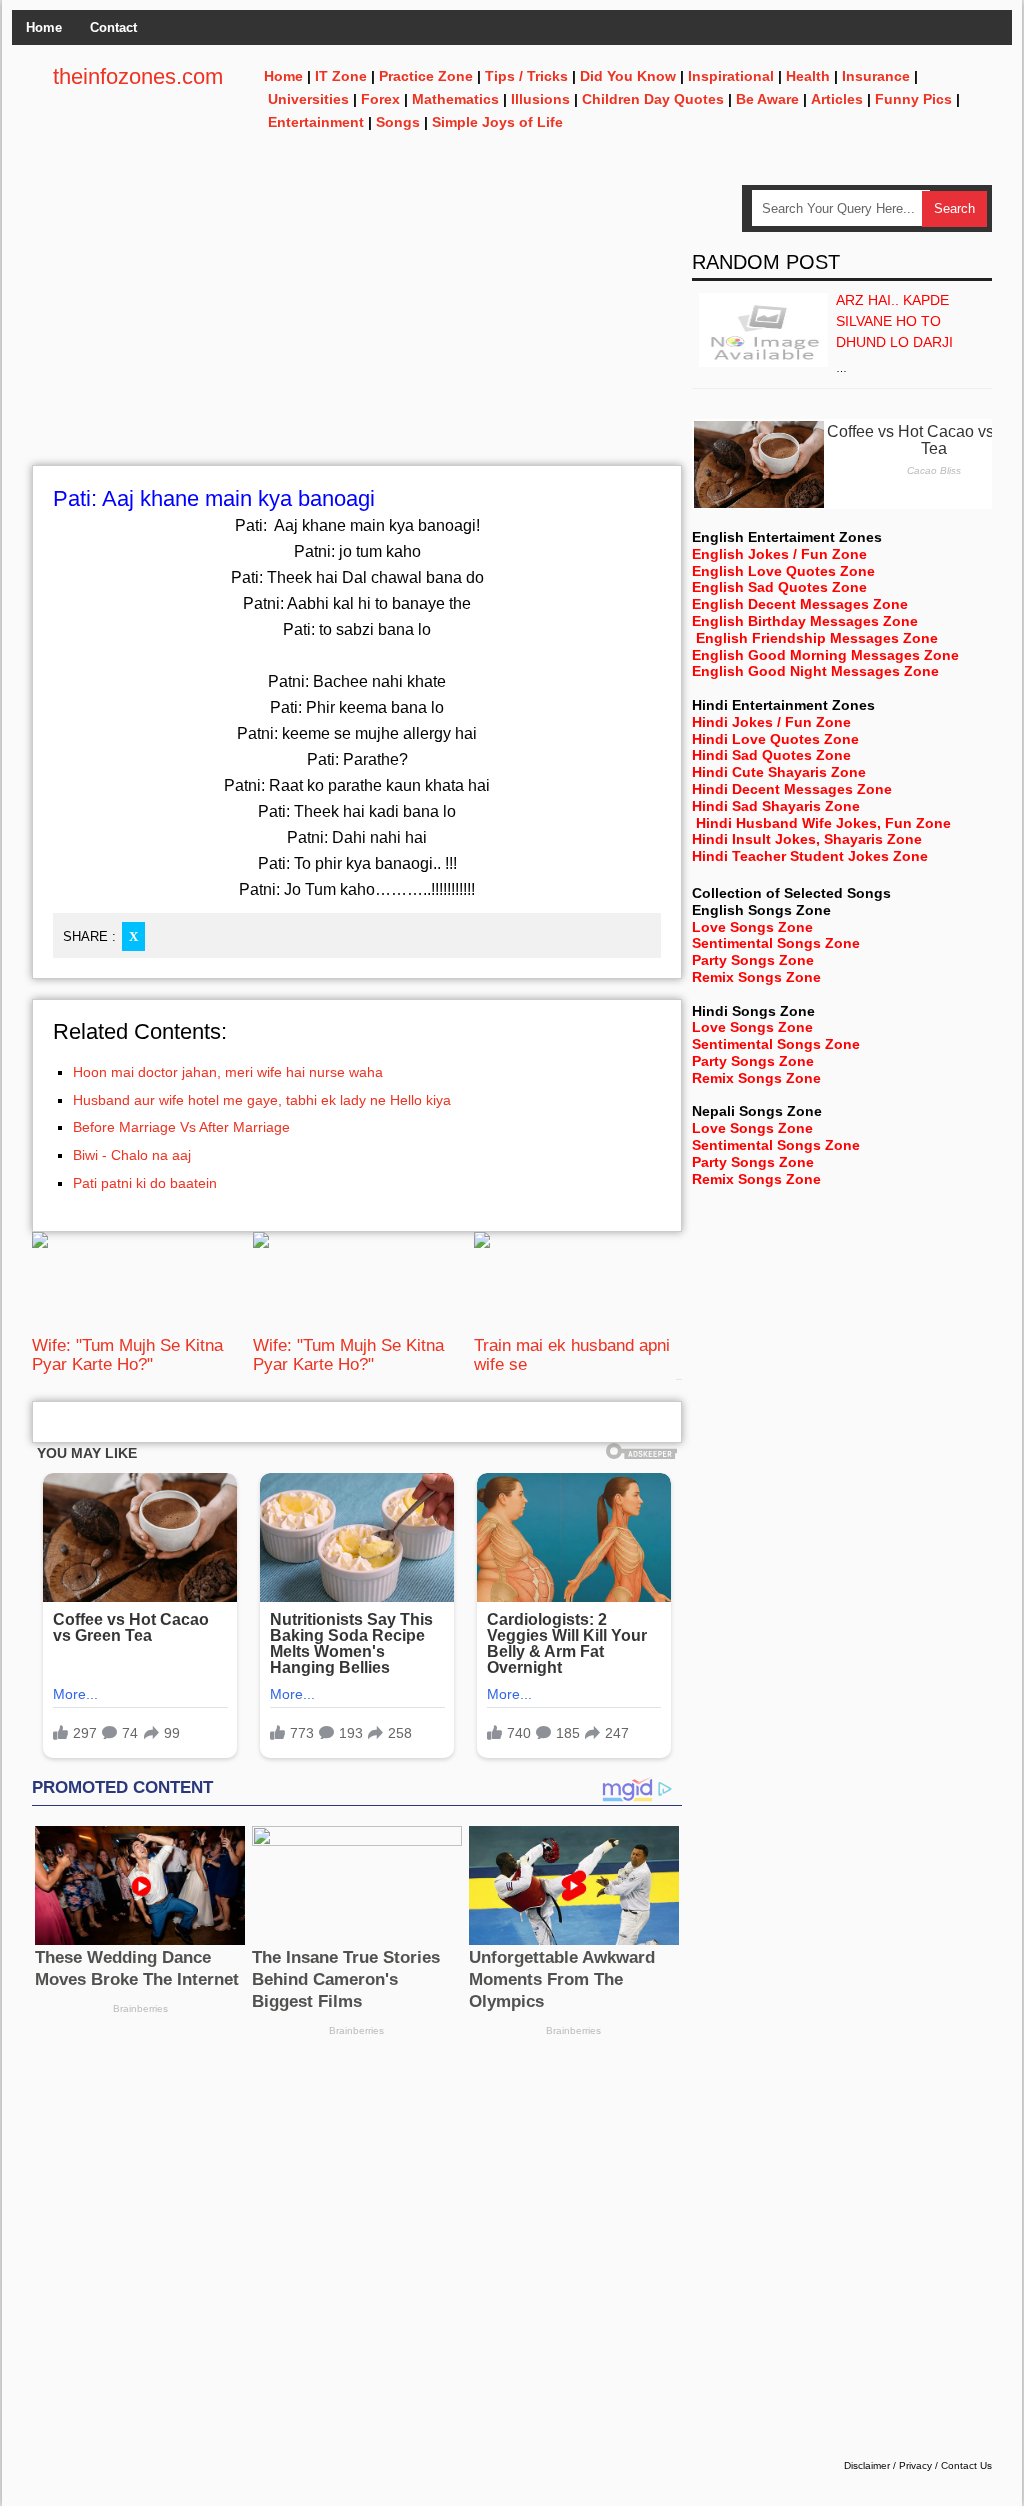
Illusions (540, 99)
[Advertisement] (357, 325)
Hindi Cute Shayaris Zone (779, 772)
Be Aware (767, 99)
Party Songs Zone (753, 960)
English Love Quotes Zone (783, 571)
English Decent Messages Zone (800, 604)
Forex (380, 99)
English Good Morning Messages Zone (825, 655)
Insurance (876, 76)
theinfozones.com (138, 76)
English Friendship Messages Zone (817, 638)
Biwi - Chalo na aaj (132, 1155)
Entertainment (316, 122)
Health (808, 76)
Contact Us (966, 2465)
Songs (398, 122)
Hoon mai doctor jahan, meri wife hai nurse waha (228, 1072)
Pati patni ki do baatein (145, 1183)
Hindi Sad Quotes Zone (771, 755)
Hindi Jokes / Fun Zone (771, 722)
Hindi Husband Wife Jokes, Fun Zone (823, 823)
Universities (308, 99)
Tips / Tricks (526, 76)
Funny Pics (913, 99)
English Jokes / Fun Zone (779, 554)
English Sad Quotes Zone (779, 587)
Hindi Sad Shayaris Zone (776, 806)
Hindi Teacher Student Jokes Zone (810, 856)
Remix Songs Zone (756, 977)
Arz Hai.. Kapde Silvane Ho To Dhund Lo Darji (894, 321)
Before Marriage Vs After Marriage (181, 1127)
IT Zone (341, 76)
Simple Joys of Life (497, 122)
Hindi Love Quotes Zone (775, 739)
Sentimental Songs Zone (776, 943)
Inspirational (731, 76)
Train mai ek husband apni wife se (572, 1354)
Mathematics (455, 99)
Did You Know (628, 76)
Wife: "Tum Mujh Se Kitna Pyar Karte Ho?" (127, 1354)
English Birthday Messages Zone (805, 621)
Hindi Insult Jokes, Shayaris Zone (807, 839)
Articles (837, 99)
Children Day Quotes (653, 99)
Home (44, 27)
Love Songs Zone (752, 927)
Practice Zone (426, 76)
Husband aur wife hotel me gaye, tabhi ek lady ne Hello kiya (262, 1100)
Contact (113, 27)
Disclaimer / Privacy (888, 2465)
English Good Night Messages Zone (815, 671)
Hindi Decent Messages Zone (792, 789)
